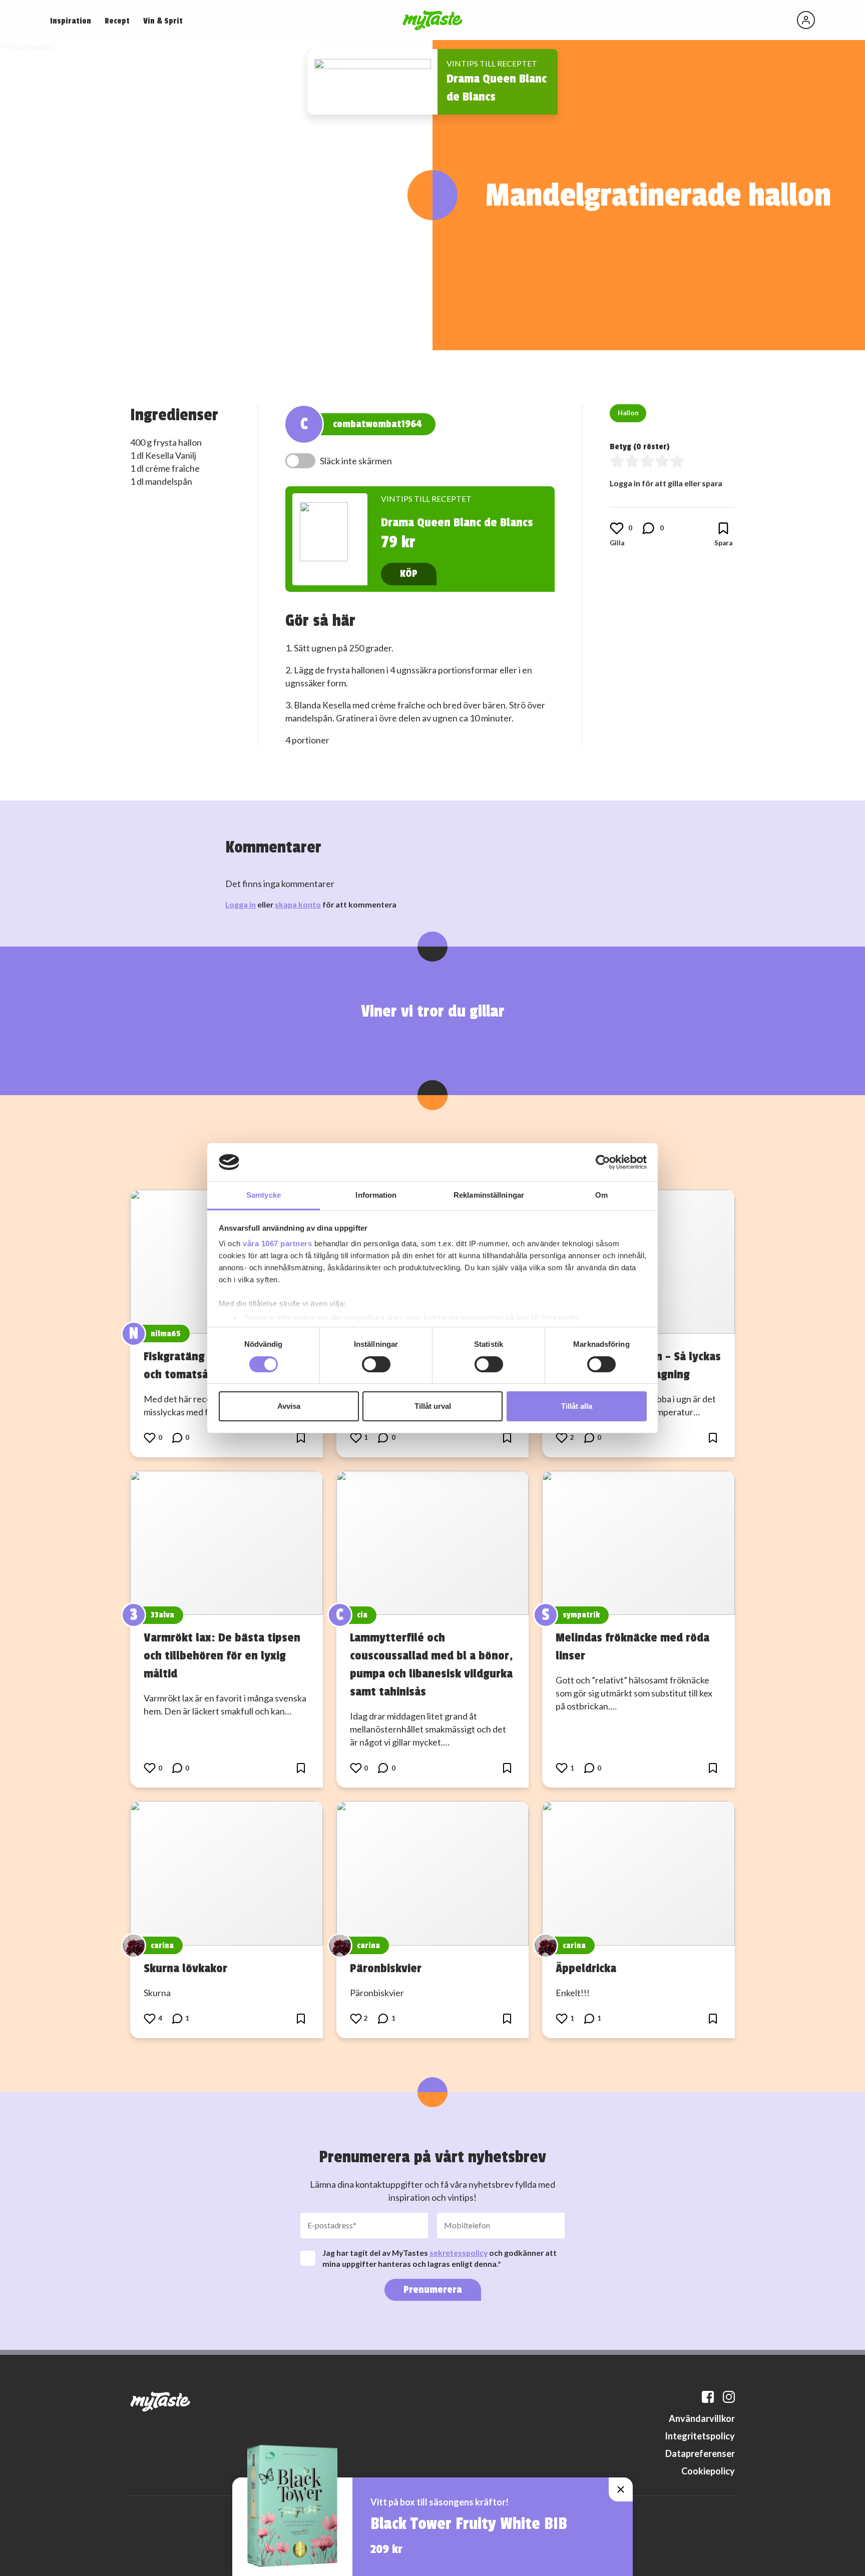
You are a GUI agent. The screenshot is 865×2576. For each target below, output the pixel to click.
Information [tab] (376, 1195)
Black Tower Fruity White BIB (469, 2524)
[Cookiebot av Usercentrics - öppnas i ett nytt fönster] (603, 1162)
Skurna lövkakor (185, 1968)
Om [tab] (601, 1195)
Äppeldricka (586, 1968)
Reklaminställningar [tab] (489, 1195)
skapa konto (298, 904)
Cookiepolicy (708, 2471)
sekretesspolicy (459, 2253)
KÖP (409, 574)
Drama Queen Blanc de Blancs (457, 522)
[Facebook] (708, 2397)
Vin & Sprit (163, 21)
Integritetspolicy (700, 2436)
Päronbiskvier (386, 1968)
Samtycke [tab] (264, 1195)
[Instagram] (729, 2397)
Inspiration (71, 21)
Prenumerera (433, 2290)
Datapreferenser (700, 2453)
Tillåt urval (433, 1406)
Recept (117, 21)
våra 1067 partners (277, 1243)
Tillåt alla (577, 1406)
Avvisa (289, 1406)
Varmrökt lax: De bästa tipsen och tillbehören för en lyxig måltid (222, 1655)
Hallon (628, 413)
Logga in (241, 904)
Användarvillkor (702, 2418)
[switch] (376, 1364)
